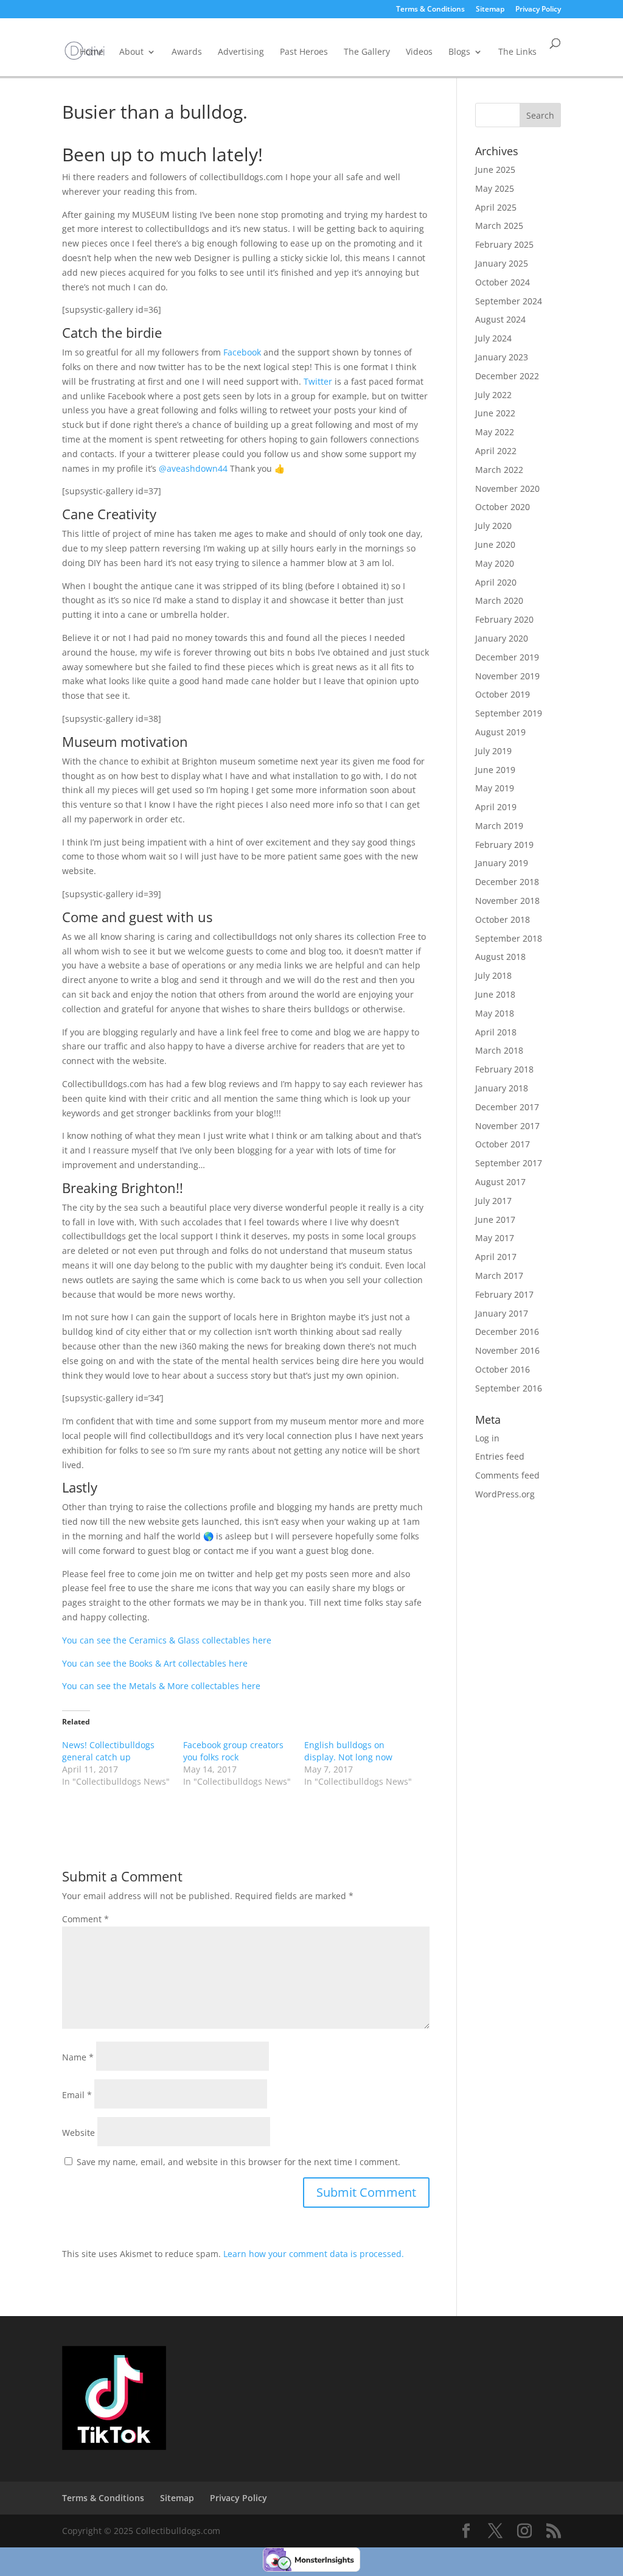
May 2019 (495, 788)
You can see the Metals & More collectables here (161, 1686)
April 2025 (496, 207)
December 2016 (507, 1332)
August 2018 (500, 957)
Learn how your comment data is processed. (314, 2254)
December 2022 (507, 376)
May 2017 (495, 1238)
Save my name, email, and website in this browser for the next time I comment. (238, 2162)
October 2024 (503, 282)
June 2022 (495, 413)
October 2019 (503, 694)
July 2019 (493, 751)
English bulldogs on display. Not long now (348, 1751)
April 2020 (496, 582)
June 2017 (495, 1220)
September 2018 (509, 938)
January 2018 (502, 1088)
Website (78, 2133)
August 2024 (500, 319)
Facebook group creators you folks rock (233, 1751)
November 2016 (507, 1350)
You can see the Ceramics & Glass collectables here (167, 1640)
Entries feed (500, 1456)
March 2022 (499, 470)
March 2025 (499, 226)
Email (77, 2095)
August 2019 (500, 732)
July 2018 (493, 975)
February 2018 (504, 1069)
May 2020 (495, 563)
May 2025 (495, 188)
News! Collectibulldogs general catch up (108, 1751)
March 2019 (499, 826)
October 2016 (503, 1369)
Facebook (242, 352)
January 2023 (502, 357)
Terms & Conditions (430, 10)
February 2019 (504, 845)
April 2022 (496, 451)
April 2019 (496, 807)
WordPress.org (505, 1494)
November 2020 (507, 488)
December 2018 (507, 882)
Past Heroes (304, 51)
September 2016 (509, 1388)
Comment (85, 1919)
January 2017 (502, 1313)
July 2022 (493, 395)
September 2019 (509, 713)
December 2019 (507, 657)
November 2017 (507, 1126)
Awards (187, 51)
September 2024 (509, 301)
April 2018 (496, 1032)
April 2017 (496, 1257)
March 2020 (499, 600)
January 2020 (502, 638)
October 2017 (503, 1144)
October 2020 (503, 507)
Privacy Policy (538, 10)
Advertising (241, 51)
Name (78, 2057)
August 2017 (500, 1182)
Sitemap (490, 10)
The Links (517, 51)
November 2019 (507, 676)
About (131, 51)
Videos (419, 51)
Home (92, 51)
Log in (487, 1438)
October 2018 (503, 919)
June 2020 (495, 544)
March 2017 (499, 1276)
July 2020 (493, 526)
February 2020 (504, 619)
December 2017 (507, 1107)
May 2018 (495, 1013)
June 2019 (495, 770)
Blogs (459, 51)
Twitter (318, 381)
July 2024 (493, 338)
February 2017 (504, 1294)
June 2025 (495, 170)
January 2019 (502, 863)
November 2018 (507, 901)
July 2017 (493, 1201)
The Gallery (367, 51)
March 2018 (499, 1050)
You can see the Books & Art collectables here (155, 1663)
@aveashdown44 (193, 468)
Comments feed (507, 1475)
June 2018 (495, 994)
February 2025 (504, 244)
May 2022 (495, 432)
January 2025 (502, 263)
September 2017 (509, 1163)
